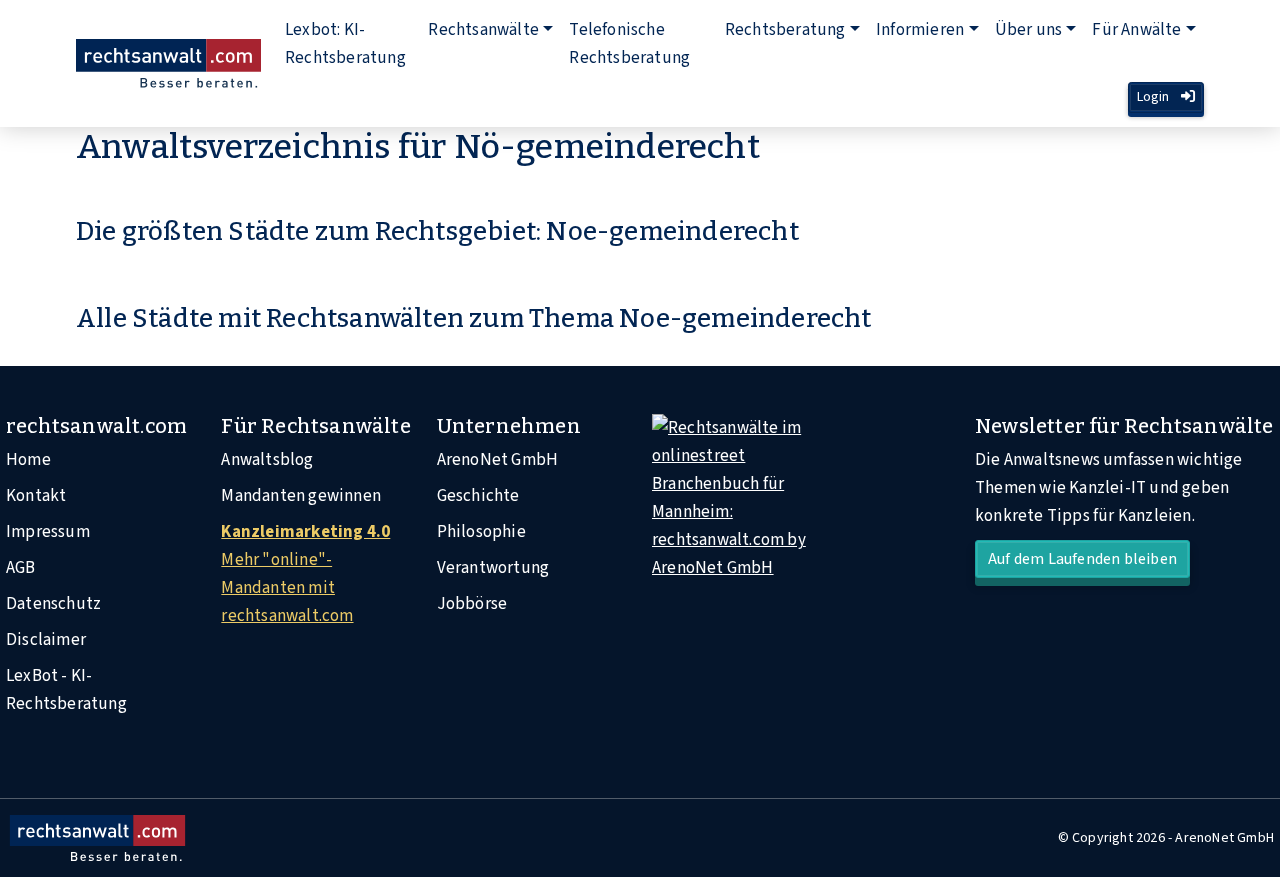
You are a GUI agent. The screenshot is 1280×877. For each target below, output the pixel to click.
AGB (21, 568)
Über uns (1029, 30)
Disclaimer (46, 640)
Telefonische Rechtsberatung (629, 44)
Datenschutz (53, 604)
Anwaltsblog (267, 460)
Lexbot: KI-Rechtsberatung (345, 44)
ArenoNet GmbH (498, 460)
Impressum (48, 532)
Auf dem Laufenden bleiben (1082, 559)
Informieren (920, 30)
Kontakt (36, 496)
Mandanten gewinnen (301, 496)
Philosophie (481, 532)
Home (28, 460)
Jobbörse (472, 604)
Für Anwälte (1136, 30)
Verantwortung (493, 568)
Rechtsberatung (785, 30)
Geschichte (478, 496)
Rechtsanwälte (483, 30)
